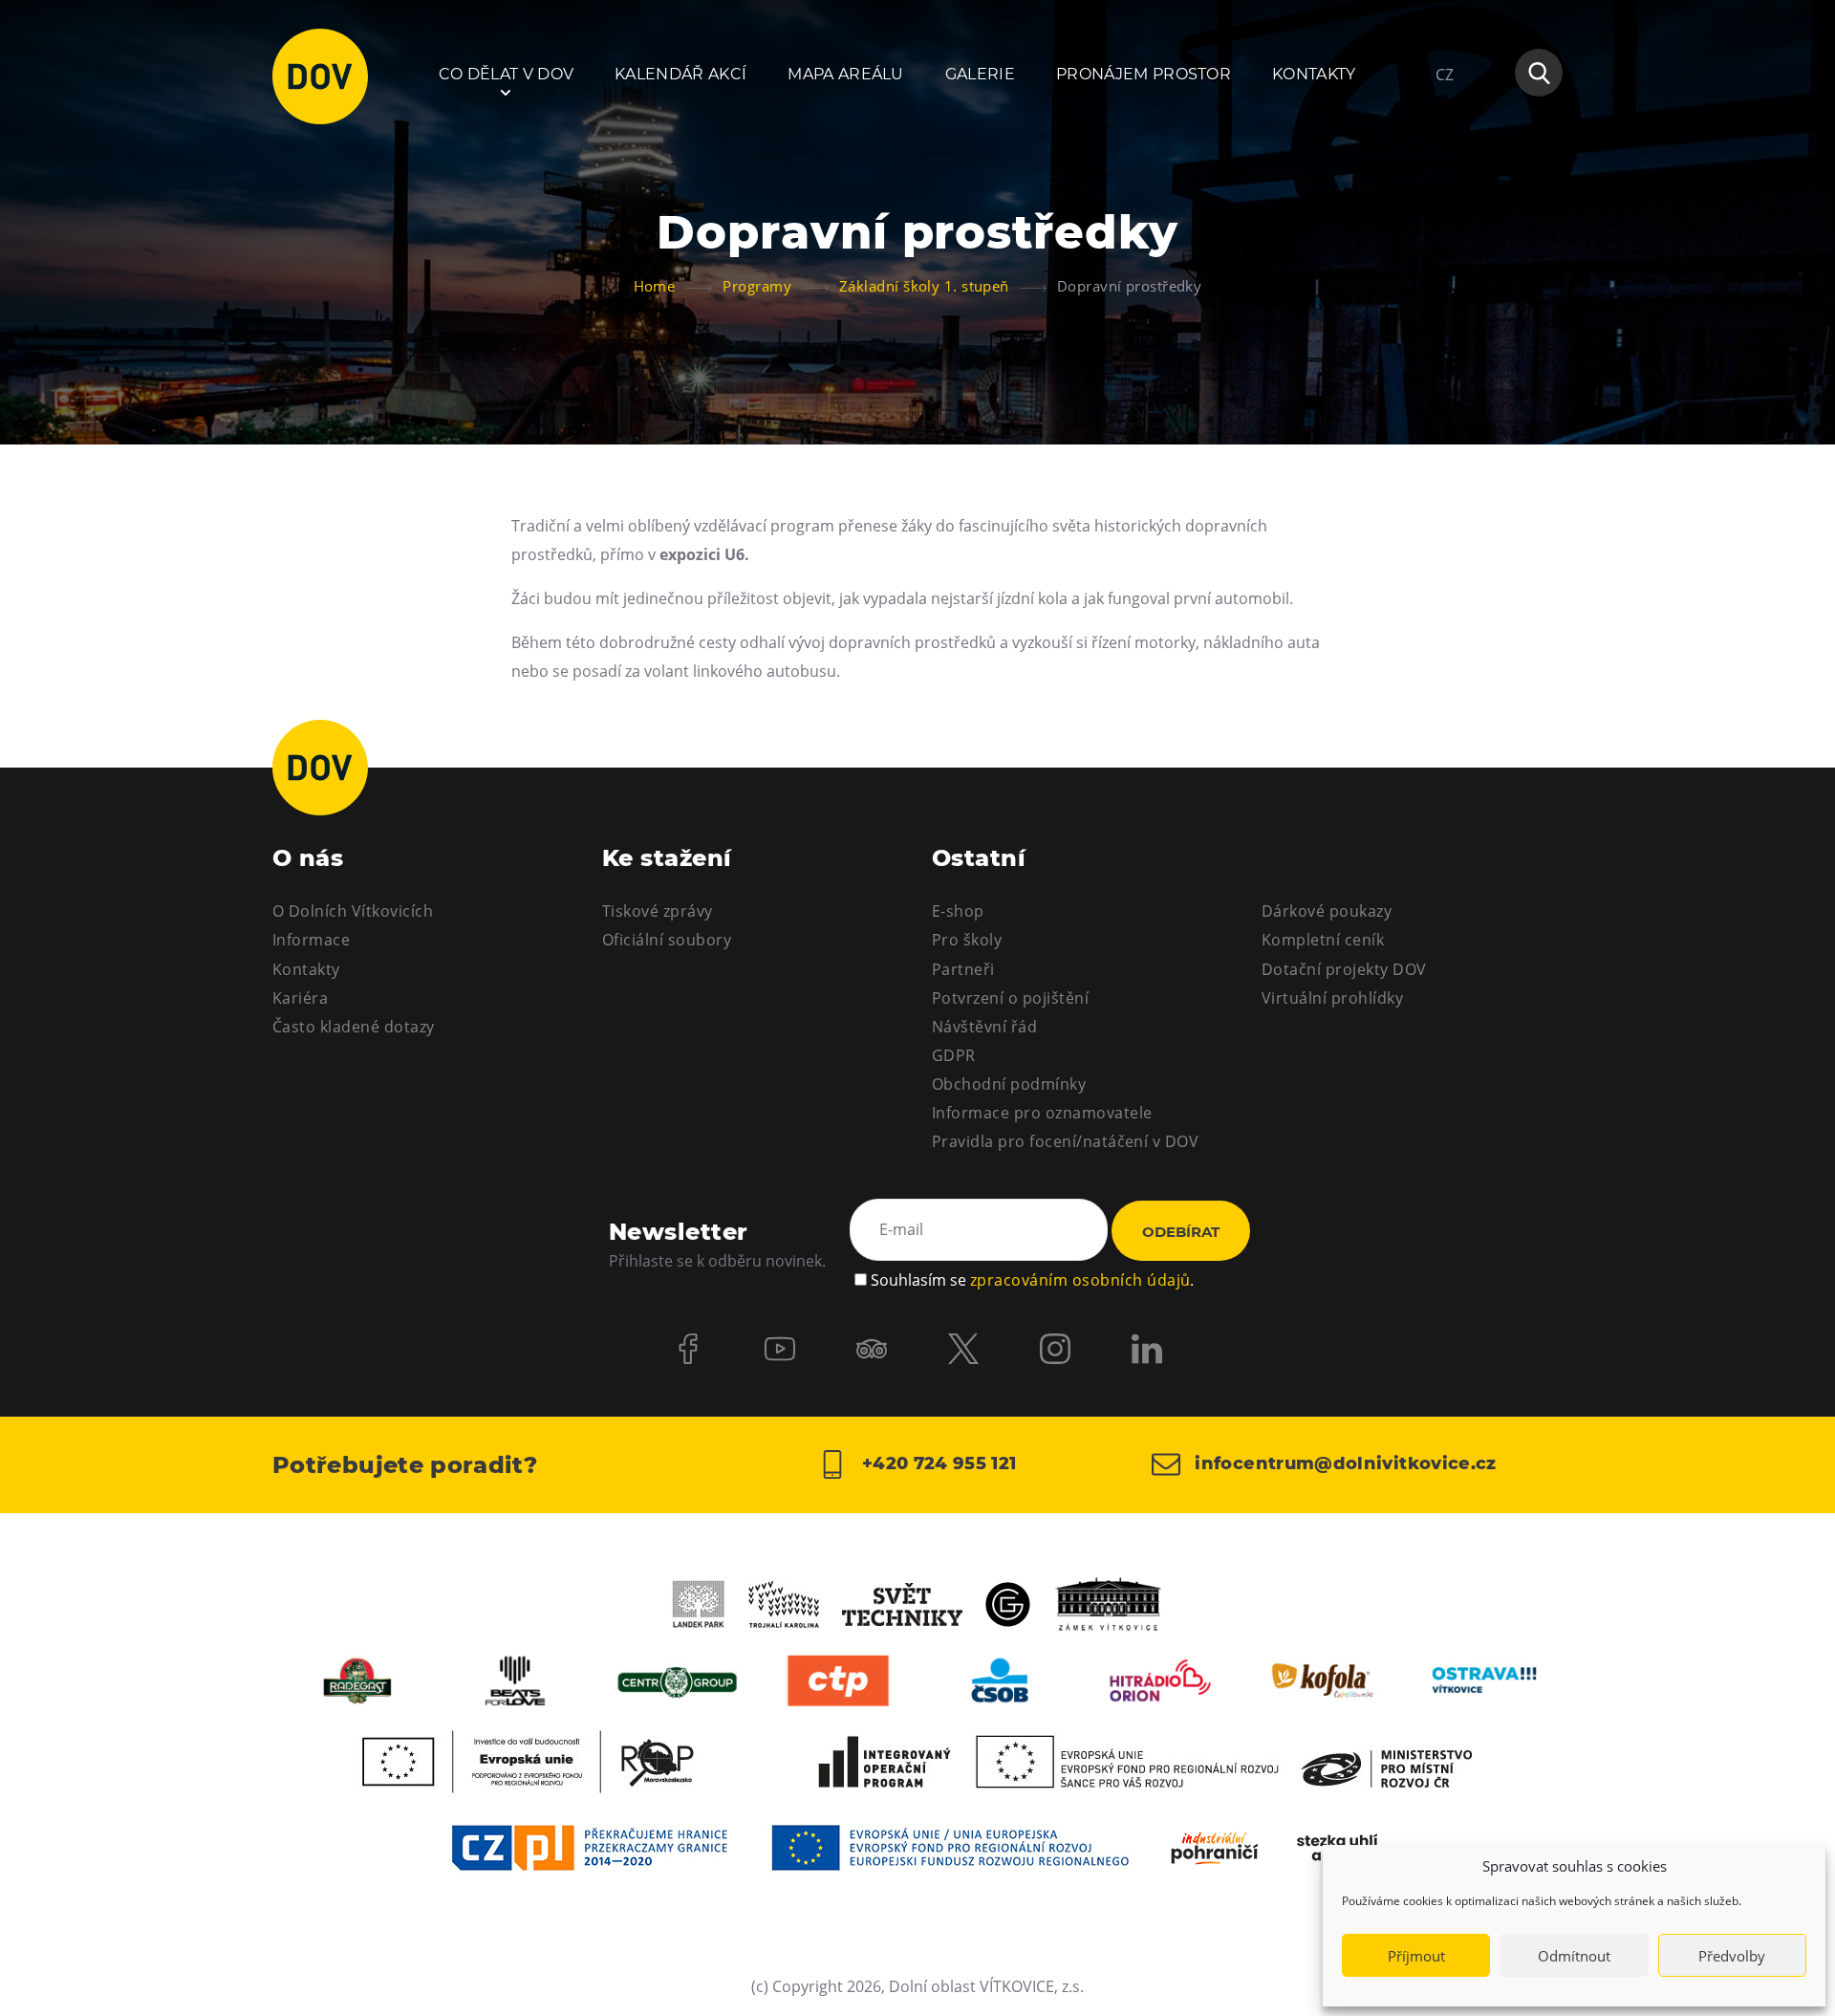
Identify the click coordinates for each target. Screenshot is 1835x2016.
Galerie (980, 74)
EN (1446, 166)
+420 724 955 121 (936, 1463)
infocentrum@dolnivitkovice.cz (1343, 1463)
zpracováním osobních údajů (1080, 1280)
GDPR (954, 1055)
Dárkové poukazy (1327, 911)
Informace (311, 940)
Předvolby (1732, 1956)
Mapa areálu (846, 74)
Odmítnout (1574, 1956)
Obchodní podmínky (1009, 1084)
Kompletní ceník (1323, 940)
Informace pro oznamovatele (1042, 1113)
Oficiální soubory (667, 940)
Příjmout (1416, 1956)
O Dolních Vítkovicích (353, 911)
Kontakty (1314, 74)
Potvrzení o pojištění (1010, 998)
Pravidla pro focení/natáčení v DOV (1065, 1141)
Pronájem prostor (1144, 74)
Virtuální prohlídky (1332, 998)
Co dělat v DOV (506, 74)
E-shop (958, 911)
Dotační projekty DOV (1344, 969)
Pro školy (967, 940)
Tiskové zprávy (658, 911)
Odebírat (1181, 1232)
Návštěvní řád (984, 1027)
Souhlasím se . (1032, 1280)
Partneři (963, 969)
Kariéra (300, 998)
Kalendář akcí (680, 74)
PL (1444, 132)
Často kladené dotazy (354, 1027)
